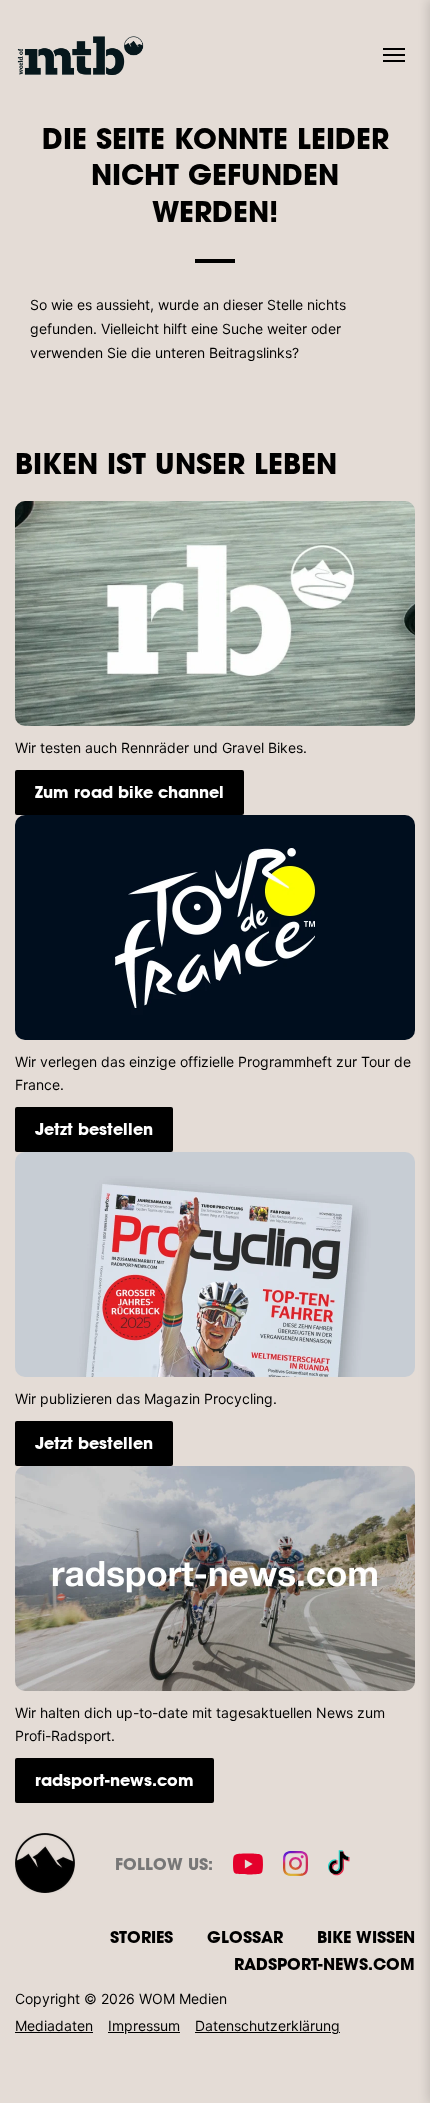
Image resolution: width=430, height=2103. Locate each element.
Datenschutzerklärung (267, 2025)
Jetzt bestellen (94, 1128)
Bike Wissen (366, 1936)
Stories (141, 1936)
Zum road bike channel (129, 791)
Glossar (245, 1936)
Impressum (144, 2025)
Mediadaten (54, 2025)
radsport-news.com (114, 1779)
